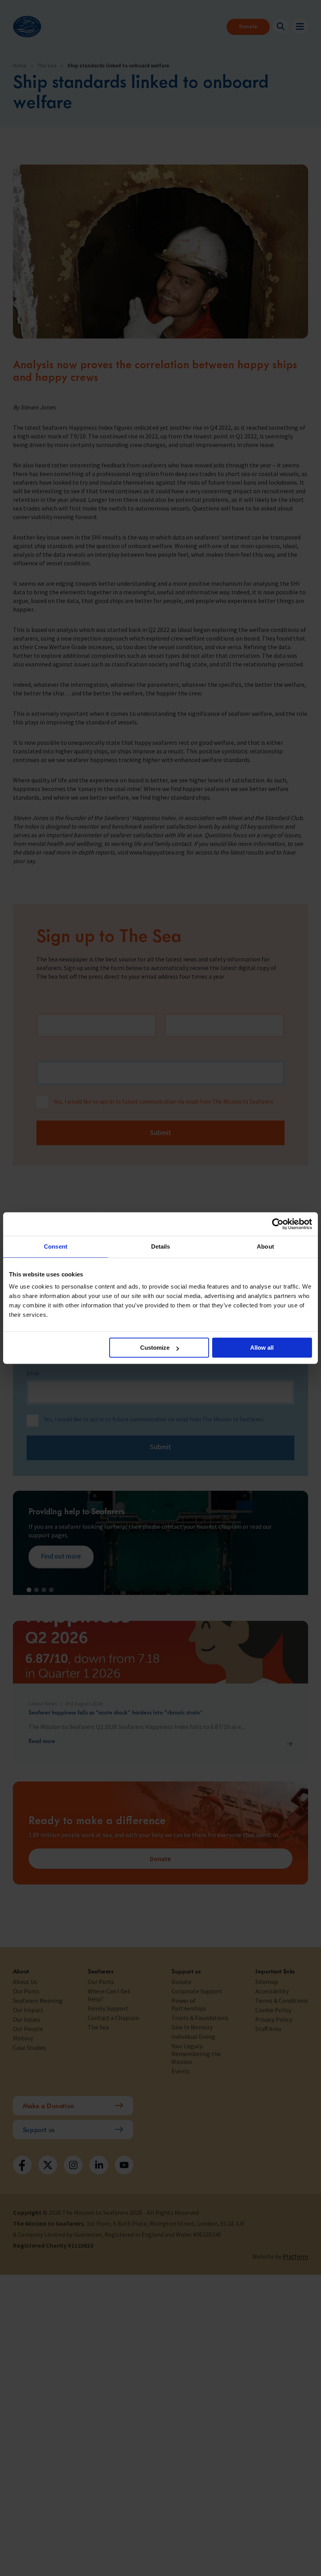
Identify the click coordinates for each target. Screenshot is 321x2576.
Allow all (262, 1348)
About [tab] (265, 1246)
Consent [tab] (56, 1246)
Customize (155, 1348)
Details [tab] (161, 1246)
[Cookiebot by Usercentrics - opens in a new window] (278, 1224)
